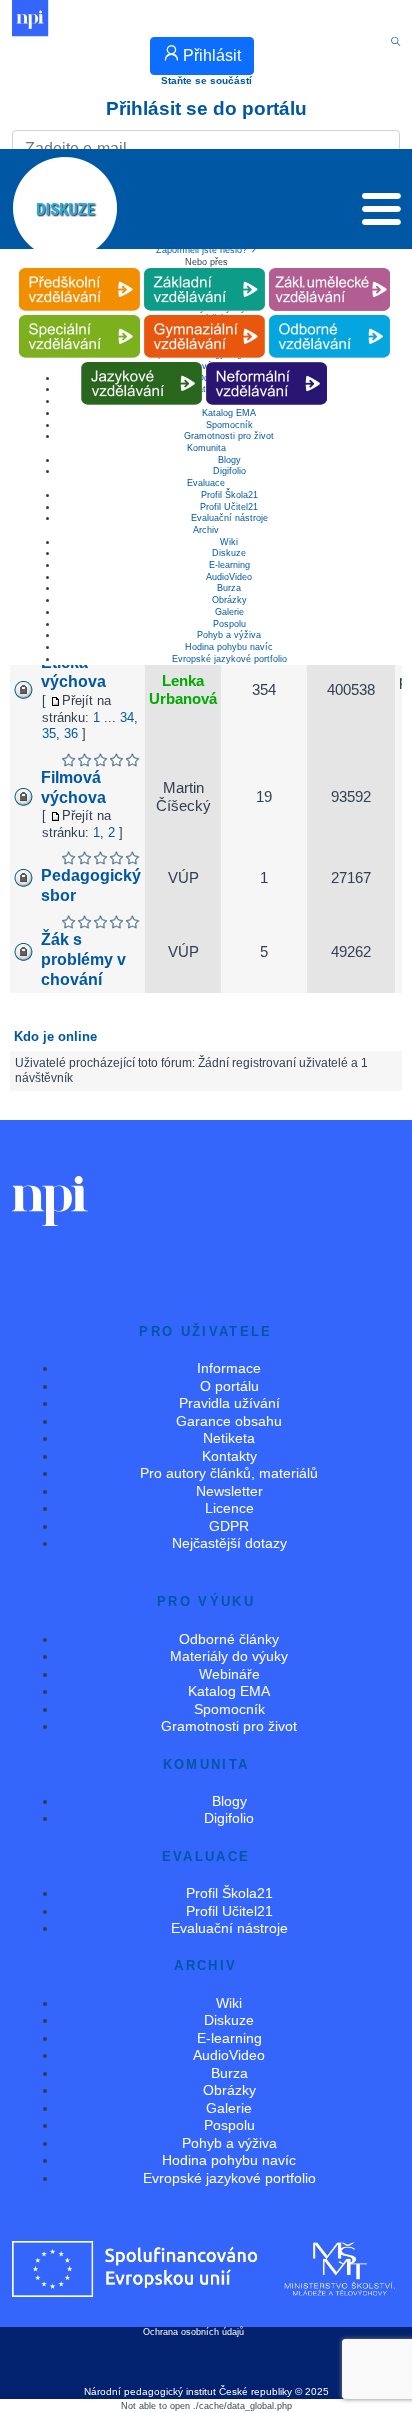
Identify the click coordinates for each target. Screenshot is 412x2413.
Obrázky (229, 600)
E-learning (229, 565)
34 (127, 717)
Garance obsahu (229, 1421)
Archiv (206, 530)
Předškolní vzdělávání (79, 268)
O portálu (229, 1386)
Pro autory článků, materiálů (229, 1473)
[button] (381, 214)
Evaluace (206, 483)
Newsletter (229, 1491)
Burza (229, 588)
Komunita (206, 448)
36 (71, 733)
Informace (229, 1368)
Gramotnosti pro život (229, 436)
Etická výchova (73, 672)
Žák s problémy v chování (83, 959)
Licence (229, 1508)
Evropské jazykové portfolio (229, 659)
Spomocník (229, 425)
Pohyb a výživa (229, 635)
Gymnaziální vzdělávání (204, 315)
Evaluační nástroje (229, 518)
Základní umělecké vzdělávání (329, 268)
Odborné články (229, 1639)
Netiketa (229, 1438)
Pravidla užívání (229, 1403)
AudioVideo (229, 577)
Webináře (229, 1674)
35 (49, 733)
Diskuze (229, 553)
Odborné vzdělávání (329, 315)
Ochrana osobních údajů (193, 2332)
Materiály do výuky (229, 1656)
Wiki (229, 542)
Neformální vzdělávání (267, 362)
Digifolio (229, 471)
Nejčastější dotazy (229, 1543)
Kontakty (229, 1456)
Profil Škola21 (229, 495)
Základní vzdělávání (204, 268)
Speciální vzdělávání (79, 315)
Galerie (229, 612)
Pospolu (229, 624)
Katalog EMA (229, 1691)
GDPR (229, 1526)
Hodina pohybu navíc (229, 647)
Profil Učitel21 (229, 507)
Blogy (229, 460)
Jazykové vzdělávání (142, 362)
